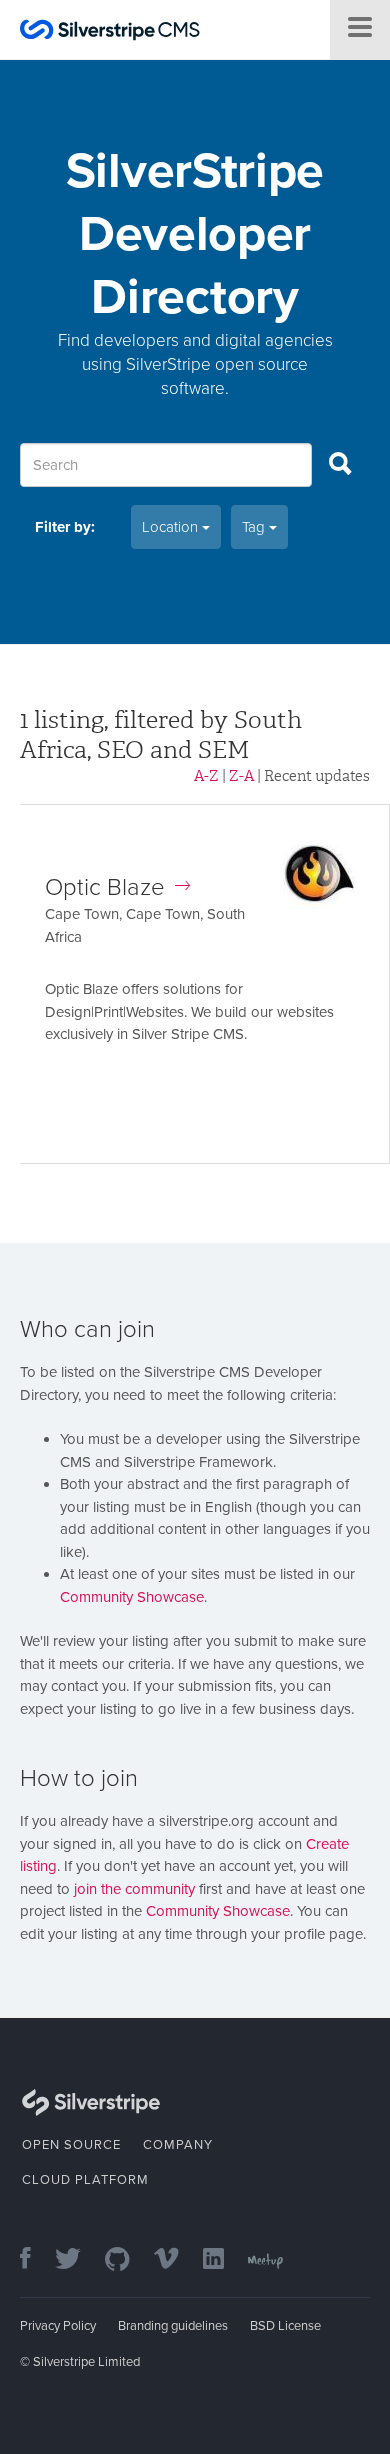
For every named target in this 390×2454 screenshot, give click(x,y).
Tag (255, 527)
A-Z (206, 776)
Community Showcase (132, 1597)
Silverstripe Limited (86, 2362)
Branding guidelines (173, 2326)
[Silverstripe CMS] (110, 32)
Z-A (241, 776)
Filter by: (65, 527)
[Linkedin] (223, 2260)
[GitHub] (127, 2260)
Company (178, 2145)
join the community (134, 1889)
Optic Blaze (105, 887)
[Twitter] (78, 2260)
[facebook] (35, 2260)
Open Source (71, 2145)
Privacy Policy (58, 2326)
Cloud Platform (85, 2180)
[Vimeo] (176, 2260)
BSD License (285, 2326)
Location (172, 527)
